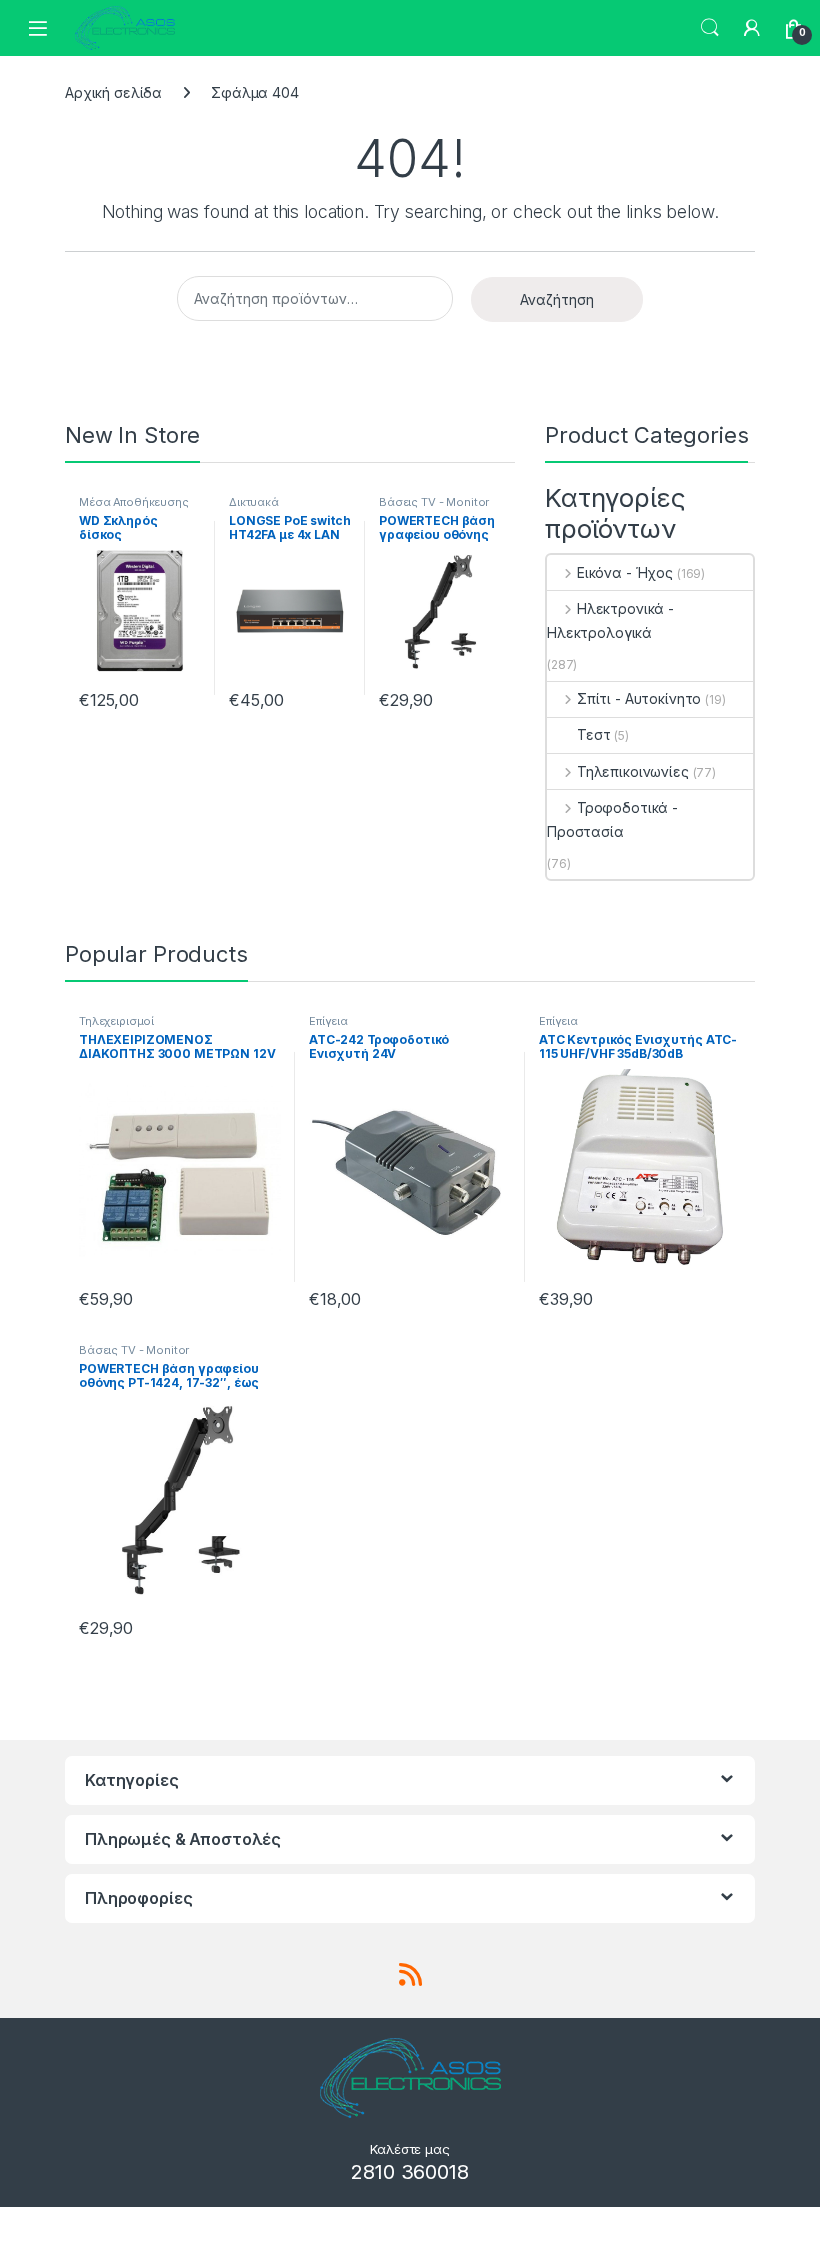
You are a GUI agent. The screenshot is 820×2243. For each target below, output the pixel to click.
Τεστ (593, 734)
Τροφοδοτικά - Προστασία (612, 819)
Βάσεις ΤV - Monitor (434, 502)
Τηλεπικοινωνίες (633, 771)
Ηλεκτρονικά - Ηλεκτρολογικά (610, 620)
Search (710, 28)
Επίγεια (328, 1021)
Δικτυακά (254, 502)
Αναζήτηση (557, 299)
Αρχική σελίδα (113, 92)
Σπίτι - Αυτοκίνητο (639, 698)
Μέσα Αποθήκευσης (134, 502)
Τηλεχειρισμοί (116, 1021)
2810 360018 (409, 2172)
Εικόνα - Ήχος (625, 572)
